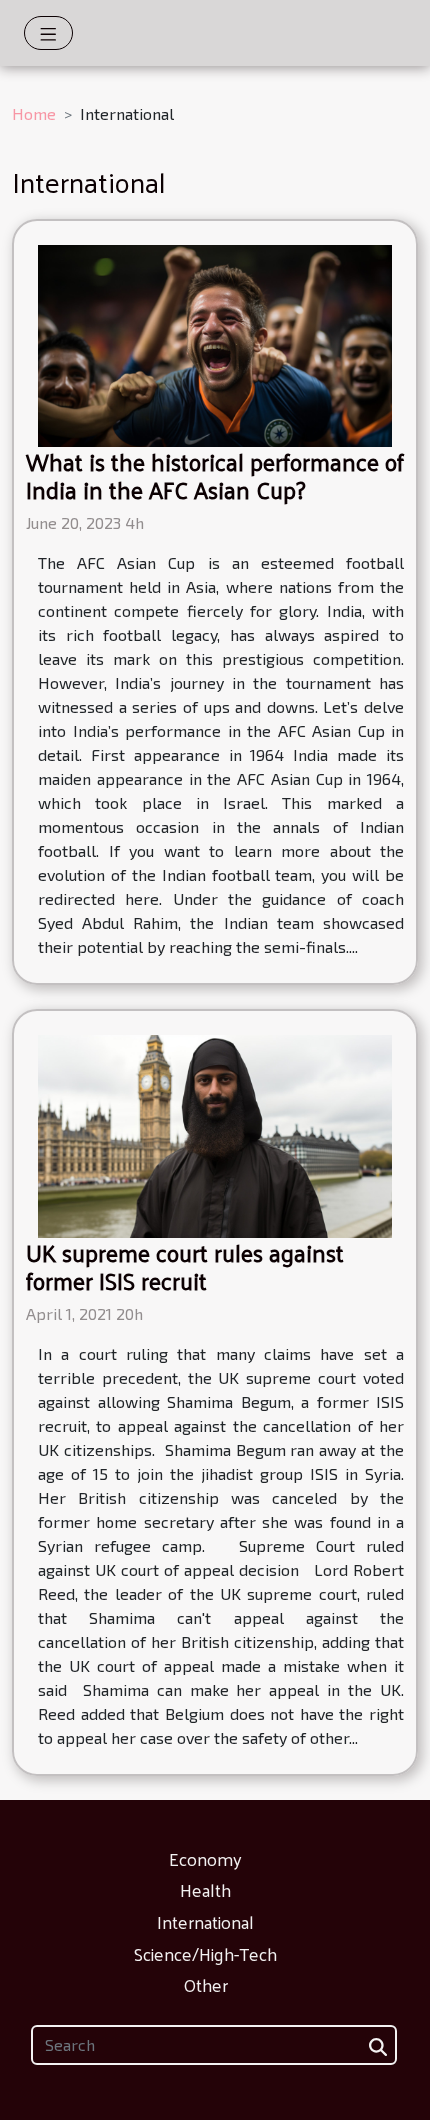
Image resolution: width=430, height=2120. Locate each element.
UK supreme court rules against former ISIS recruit (185, 1266)
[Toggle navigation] (48, 33)
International (205, 1921)
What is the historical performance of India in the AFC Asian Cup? (215, 475)
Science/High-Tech (205, 1953)
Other (205, 1984)
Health (205, 1889)
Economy (205, 1858)
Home (34, 113)
